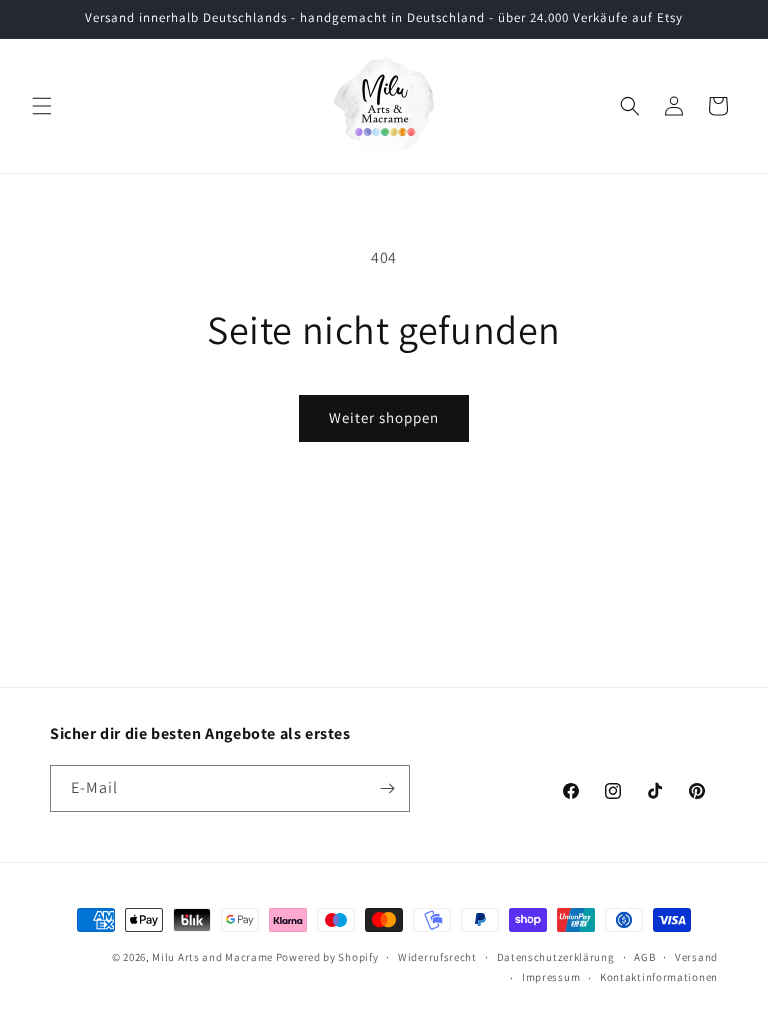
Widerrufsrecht (437, 957)
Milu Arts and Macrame (212, 957)
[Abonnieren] (387, 788)
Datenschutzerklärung (556, 957)
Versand (696, 957)
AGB (644, 957)
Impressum (551, 977)
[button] (42, 106)
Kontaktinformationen (659, 977)
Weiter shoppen (384, 417)
